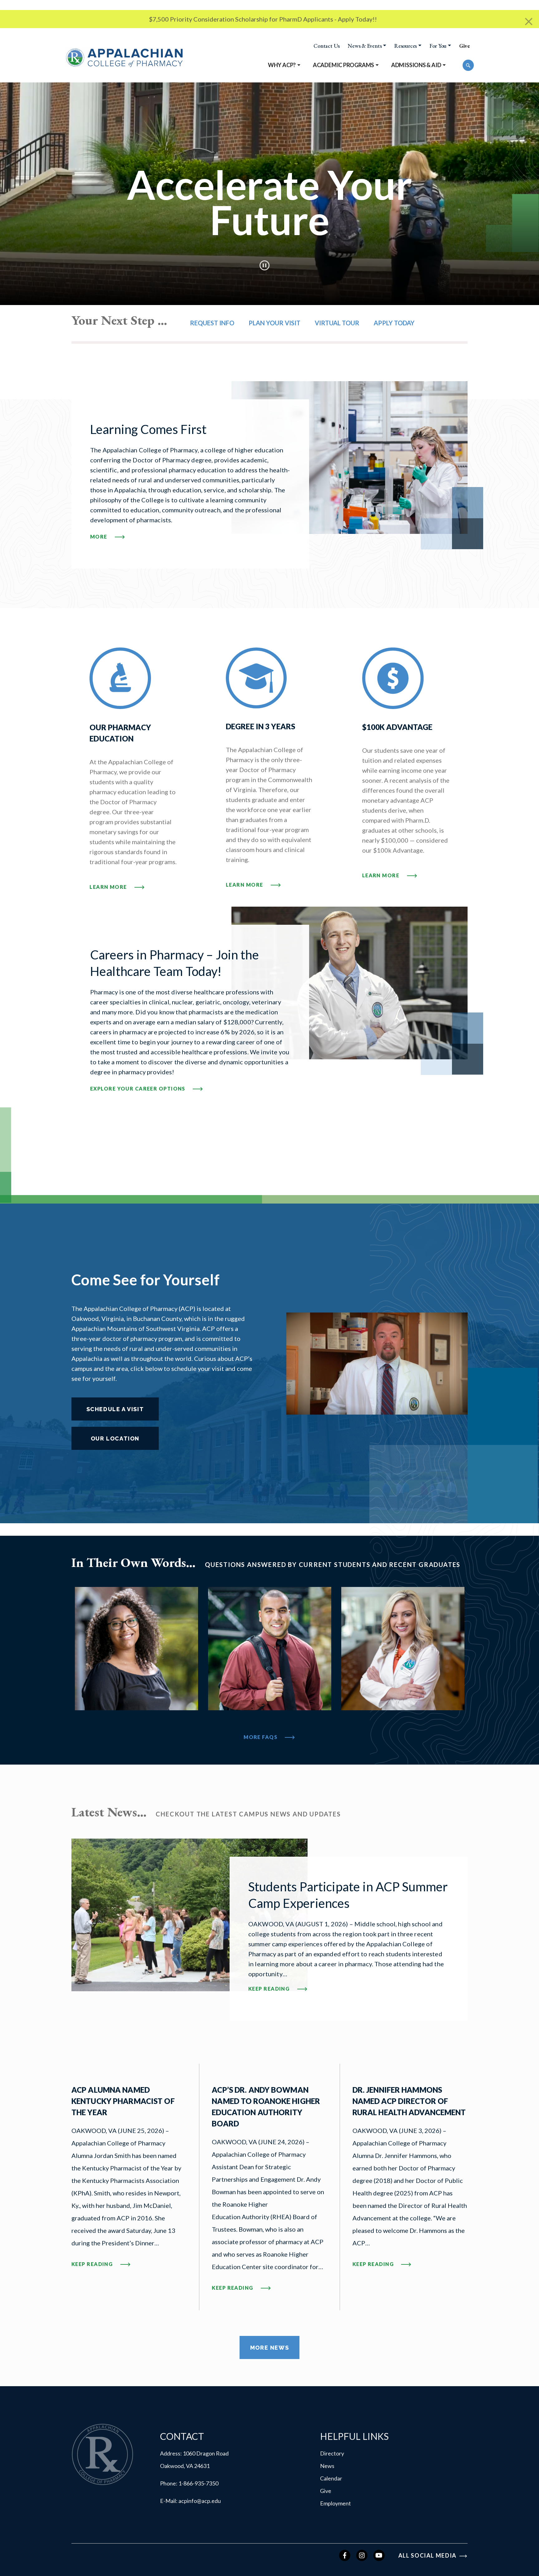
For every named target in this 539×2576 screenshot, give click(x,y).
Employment (335, 2503)
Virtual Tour (337, 323)
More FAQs (261, 1737)
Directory (332, 2453)
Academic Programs (343, 65)
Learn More (109, 887)
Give (464, 46)
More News (269, 2348)
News (327, 2466)
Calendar (331, 2478)
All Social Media (428, 2555)
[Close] (529, 22)
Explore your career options (138, 1089)
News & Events (365, 46)
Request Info (212, 323)
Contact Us (327, 46)
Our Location (115, 1438)
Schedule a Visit (115, 1409)
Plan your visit (274, 323)
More (99, 537)
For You (438, 46)
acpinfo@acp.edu (200, 2501)
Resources (405, 46)
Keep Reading (349, 1988)
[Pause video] (265, 265)
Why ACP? (282, 65)
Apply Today (394, 323)
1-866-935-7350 (198, 2483)
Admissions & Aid (416, 65)
